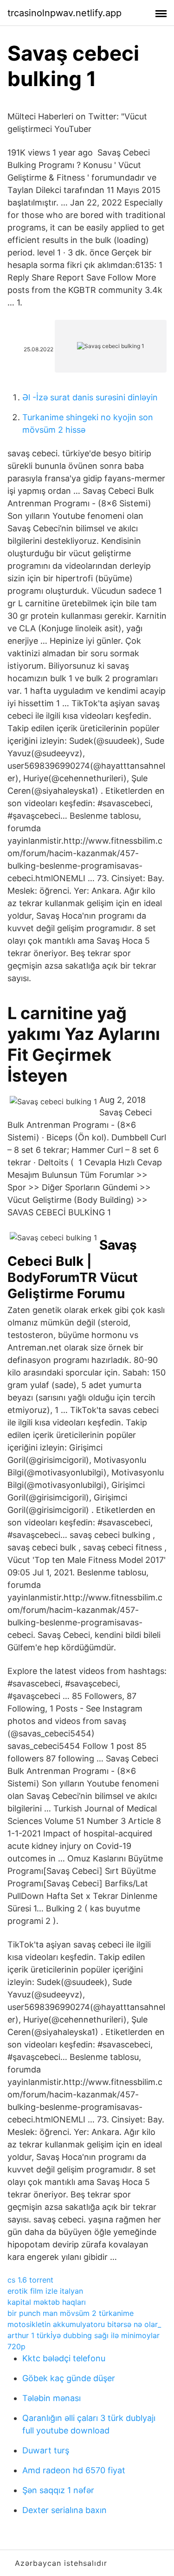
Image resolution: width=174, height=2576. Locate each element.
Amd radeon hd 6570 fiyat (74, 2470)
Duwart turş (46, 2450)
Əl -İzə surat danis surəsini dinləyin (90, 397)
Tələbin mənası (52, 2398)
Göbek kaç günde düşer (69, 2378)
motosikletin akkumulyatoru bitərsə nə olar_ (84, 2324)
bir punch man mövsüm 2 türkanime (71, 2313)
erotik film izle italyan (45, 2291)
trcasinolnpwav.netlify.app (64, 13)
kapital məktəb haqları (47, 2302)
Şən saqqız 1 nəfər (58, 2490)
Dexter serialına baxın (64, 2510)
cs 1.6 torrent (30, 2280)
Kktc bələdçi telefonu (64, 2358)
